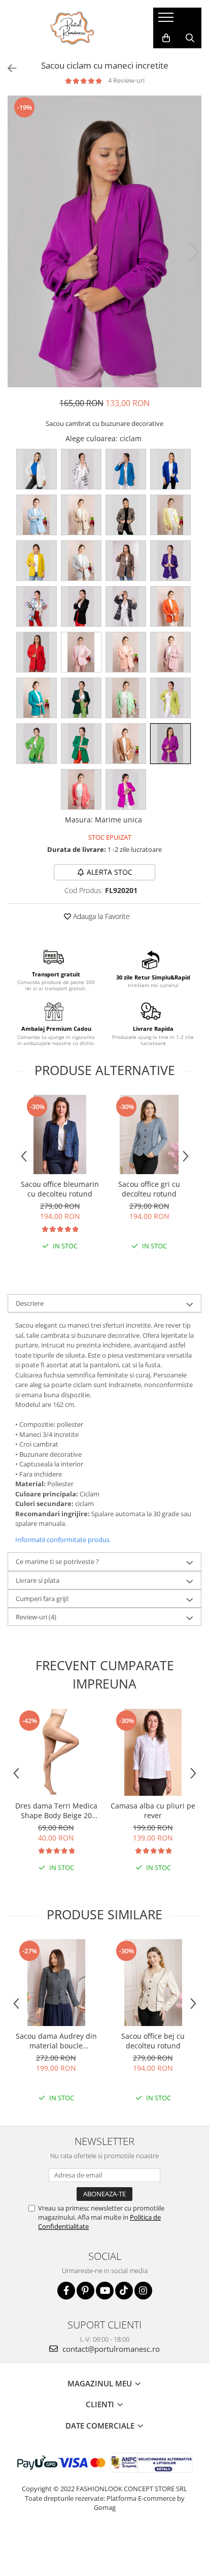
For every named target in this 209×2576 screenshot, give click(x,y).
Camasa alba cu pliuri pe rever (153, 1811)
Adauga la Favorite (100, 916)
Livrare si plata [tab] (38, 1580)
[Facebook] (66, 2291)
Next (193, 252)
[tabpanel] (104, 241)
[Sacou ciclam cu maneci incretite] (104, 241)
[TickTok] (124, 2291)
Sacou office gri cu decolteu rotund (149, 1189)
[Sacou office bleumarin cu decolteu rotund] (60, 1134)
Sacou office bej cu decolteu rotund (153, 2041)
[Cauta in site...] (190, 38)
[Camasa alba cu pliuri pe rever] (153, 1752)
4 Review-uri (126, 80)
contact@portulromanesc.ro (110, 2349)
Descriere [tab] (30, 1303)
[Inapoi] (8, 68)
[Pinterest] (85, 2291)
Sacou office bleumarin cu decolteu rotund (60, 1189)
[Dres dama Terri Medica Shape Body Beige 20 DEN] (56, 1752)
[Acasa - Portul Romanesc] (73, 28)
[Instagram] (143, 2291)
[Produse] (167, 20)
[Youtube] (105, 2291)
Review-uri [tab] (36, 1617)
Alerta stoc (110, 872)
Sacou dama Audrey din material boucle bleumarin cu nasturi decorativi (56, 2041)
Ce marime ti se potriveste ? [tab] (57, 1561)
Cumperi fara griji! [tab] (42, 1599)
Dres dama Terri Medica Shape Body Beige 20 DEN (56, 1811)
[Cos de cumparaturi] (166, 38)
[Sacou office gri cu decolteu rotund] (149, 1134)
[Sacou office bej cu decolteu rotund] (153, 1983)
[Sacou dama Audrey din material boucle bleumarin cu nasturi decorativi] (56, 1983)
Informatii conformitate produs (62, 1540)
